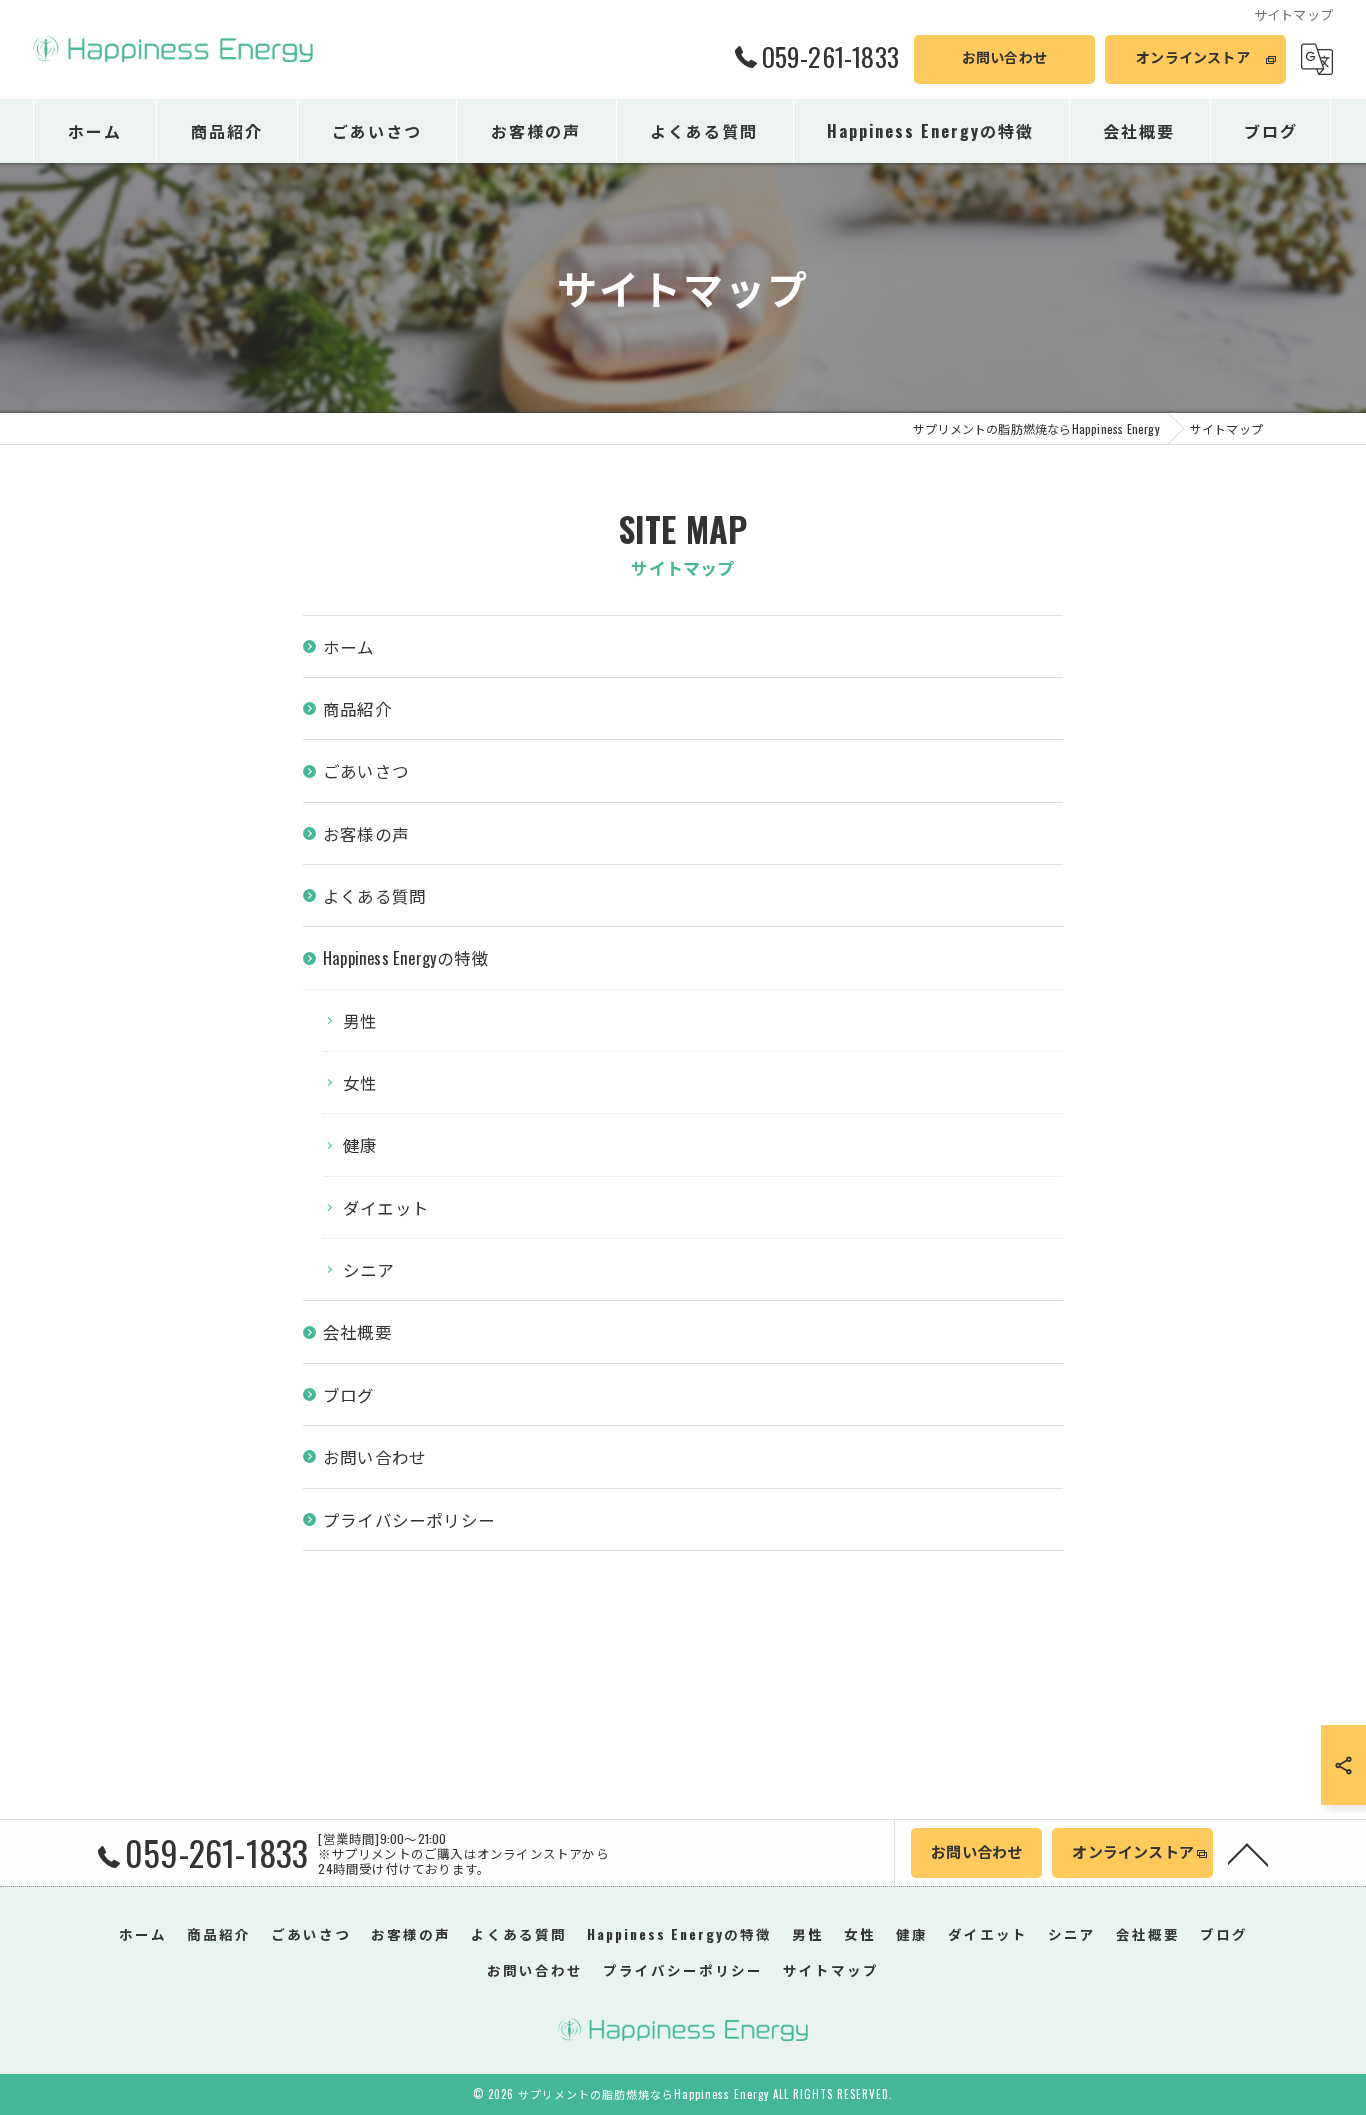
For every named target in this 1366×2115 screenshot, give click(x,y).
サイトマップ (831, 1970)
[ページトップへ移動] (1248, 1853)
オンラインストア (1193, 56)
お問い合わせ (1004, 56)
